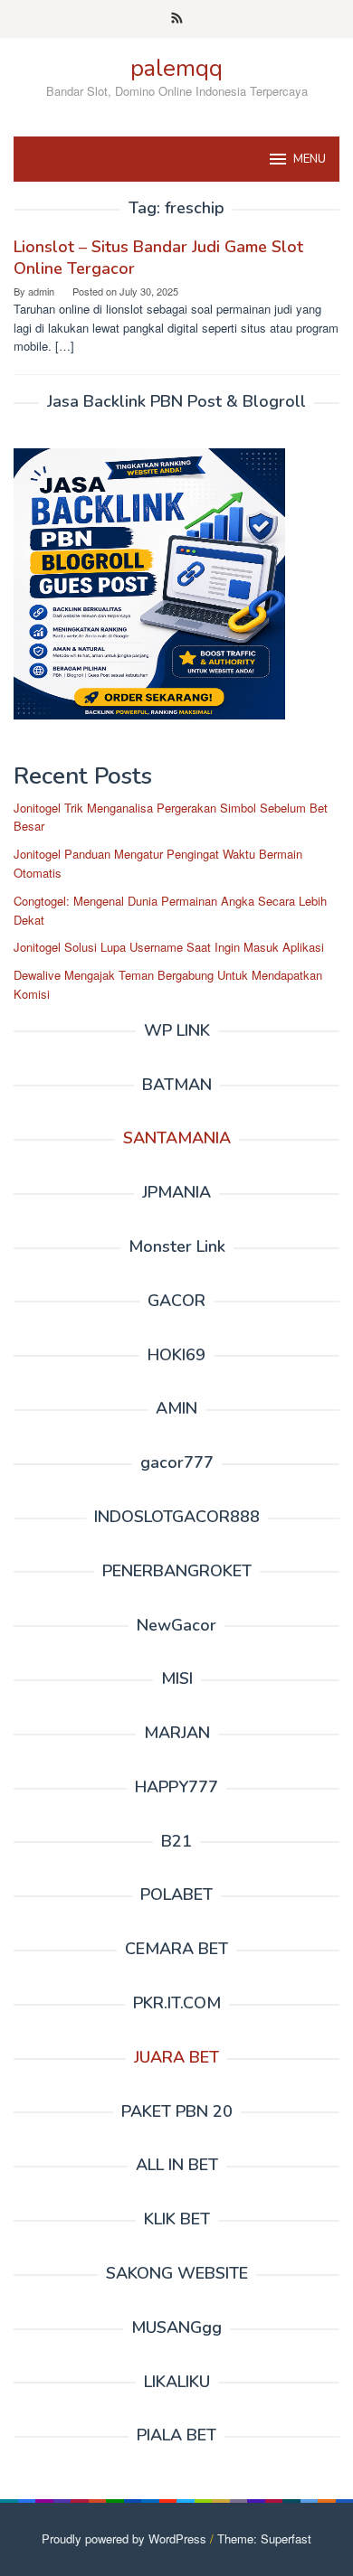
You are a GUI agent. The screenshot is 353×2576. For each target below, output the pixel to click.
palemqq (176, 68)
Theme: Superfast (264, 2538)
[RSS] (177, 19)
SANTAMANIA (177, 1138)
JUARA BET (176, 2057)
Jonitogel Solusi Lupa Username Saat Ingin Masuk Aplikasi (169, 947)
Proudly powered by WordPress (124, 2538)
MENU (310, 159)
